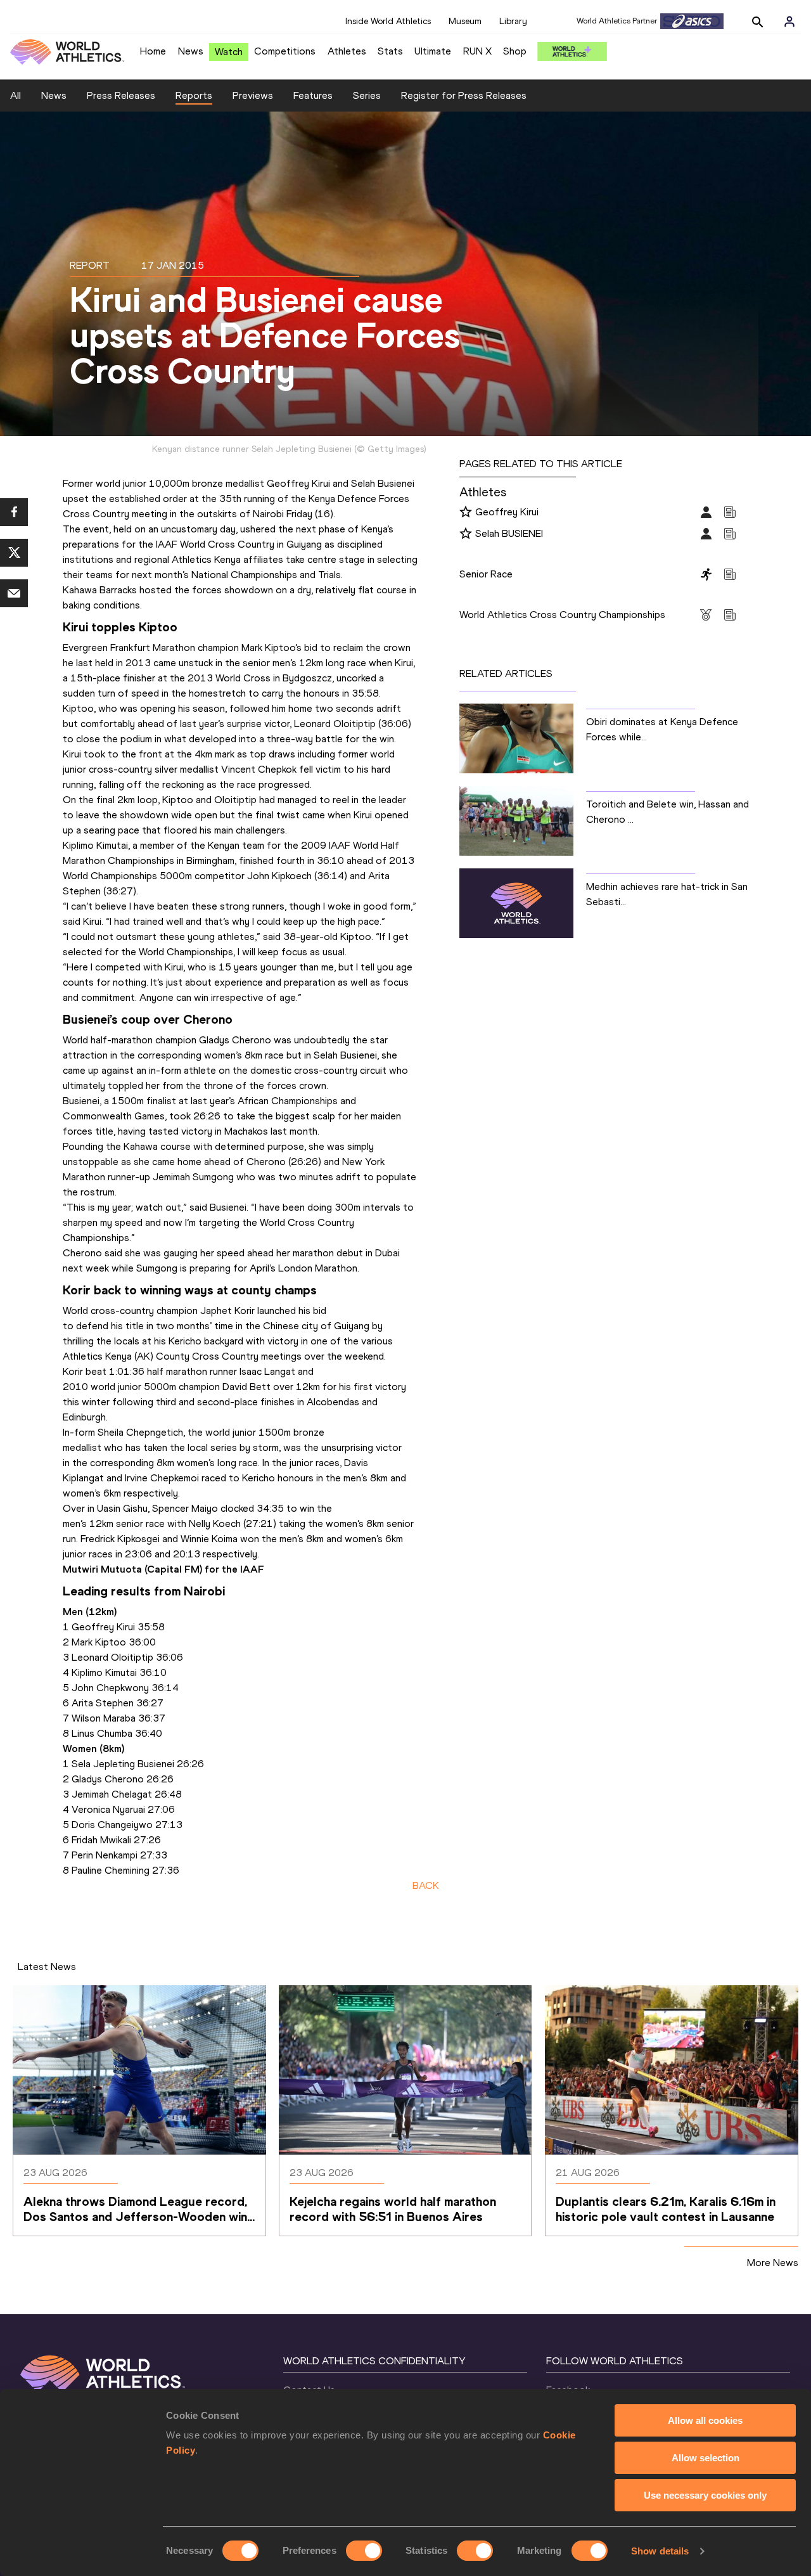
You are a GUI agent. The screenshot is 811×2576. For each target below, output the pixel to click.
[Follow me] (466, 513)
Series (367, 95)
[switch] (364, 2551)
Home (153, 51)
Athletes (347, 51)
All (16, 95)
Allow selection (706, 2458)
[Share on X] (14, 553)
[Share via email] (14, 593)
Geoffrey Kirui (507, 512)
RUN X (477, 51)
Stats (390, 51)
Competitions (285, 51)
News (191, 51)
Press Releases (121, 95)
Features (313, 95)
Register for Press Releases (464, 95)
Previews (253, 95)
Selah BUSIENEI (509, 533)
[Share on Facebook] (14, 512)
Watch (229, 52)
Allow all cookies (705, 2420)
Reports (194, 95)
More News (773, 2263)
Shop (515, 51)
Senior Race (486, 574)
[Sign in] (789, 22)
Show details (660, 2551)
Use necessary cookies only (705, 2495)
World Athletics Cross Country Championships (562, 615)
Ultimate (433, 51)
